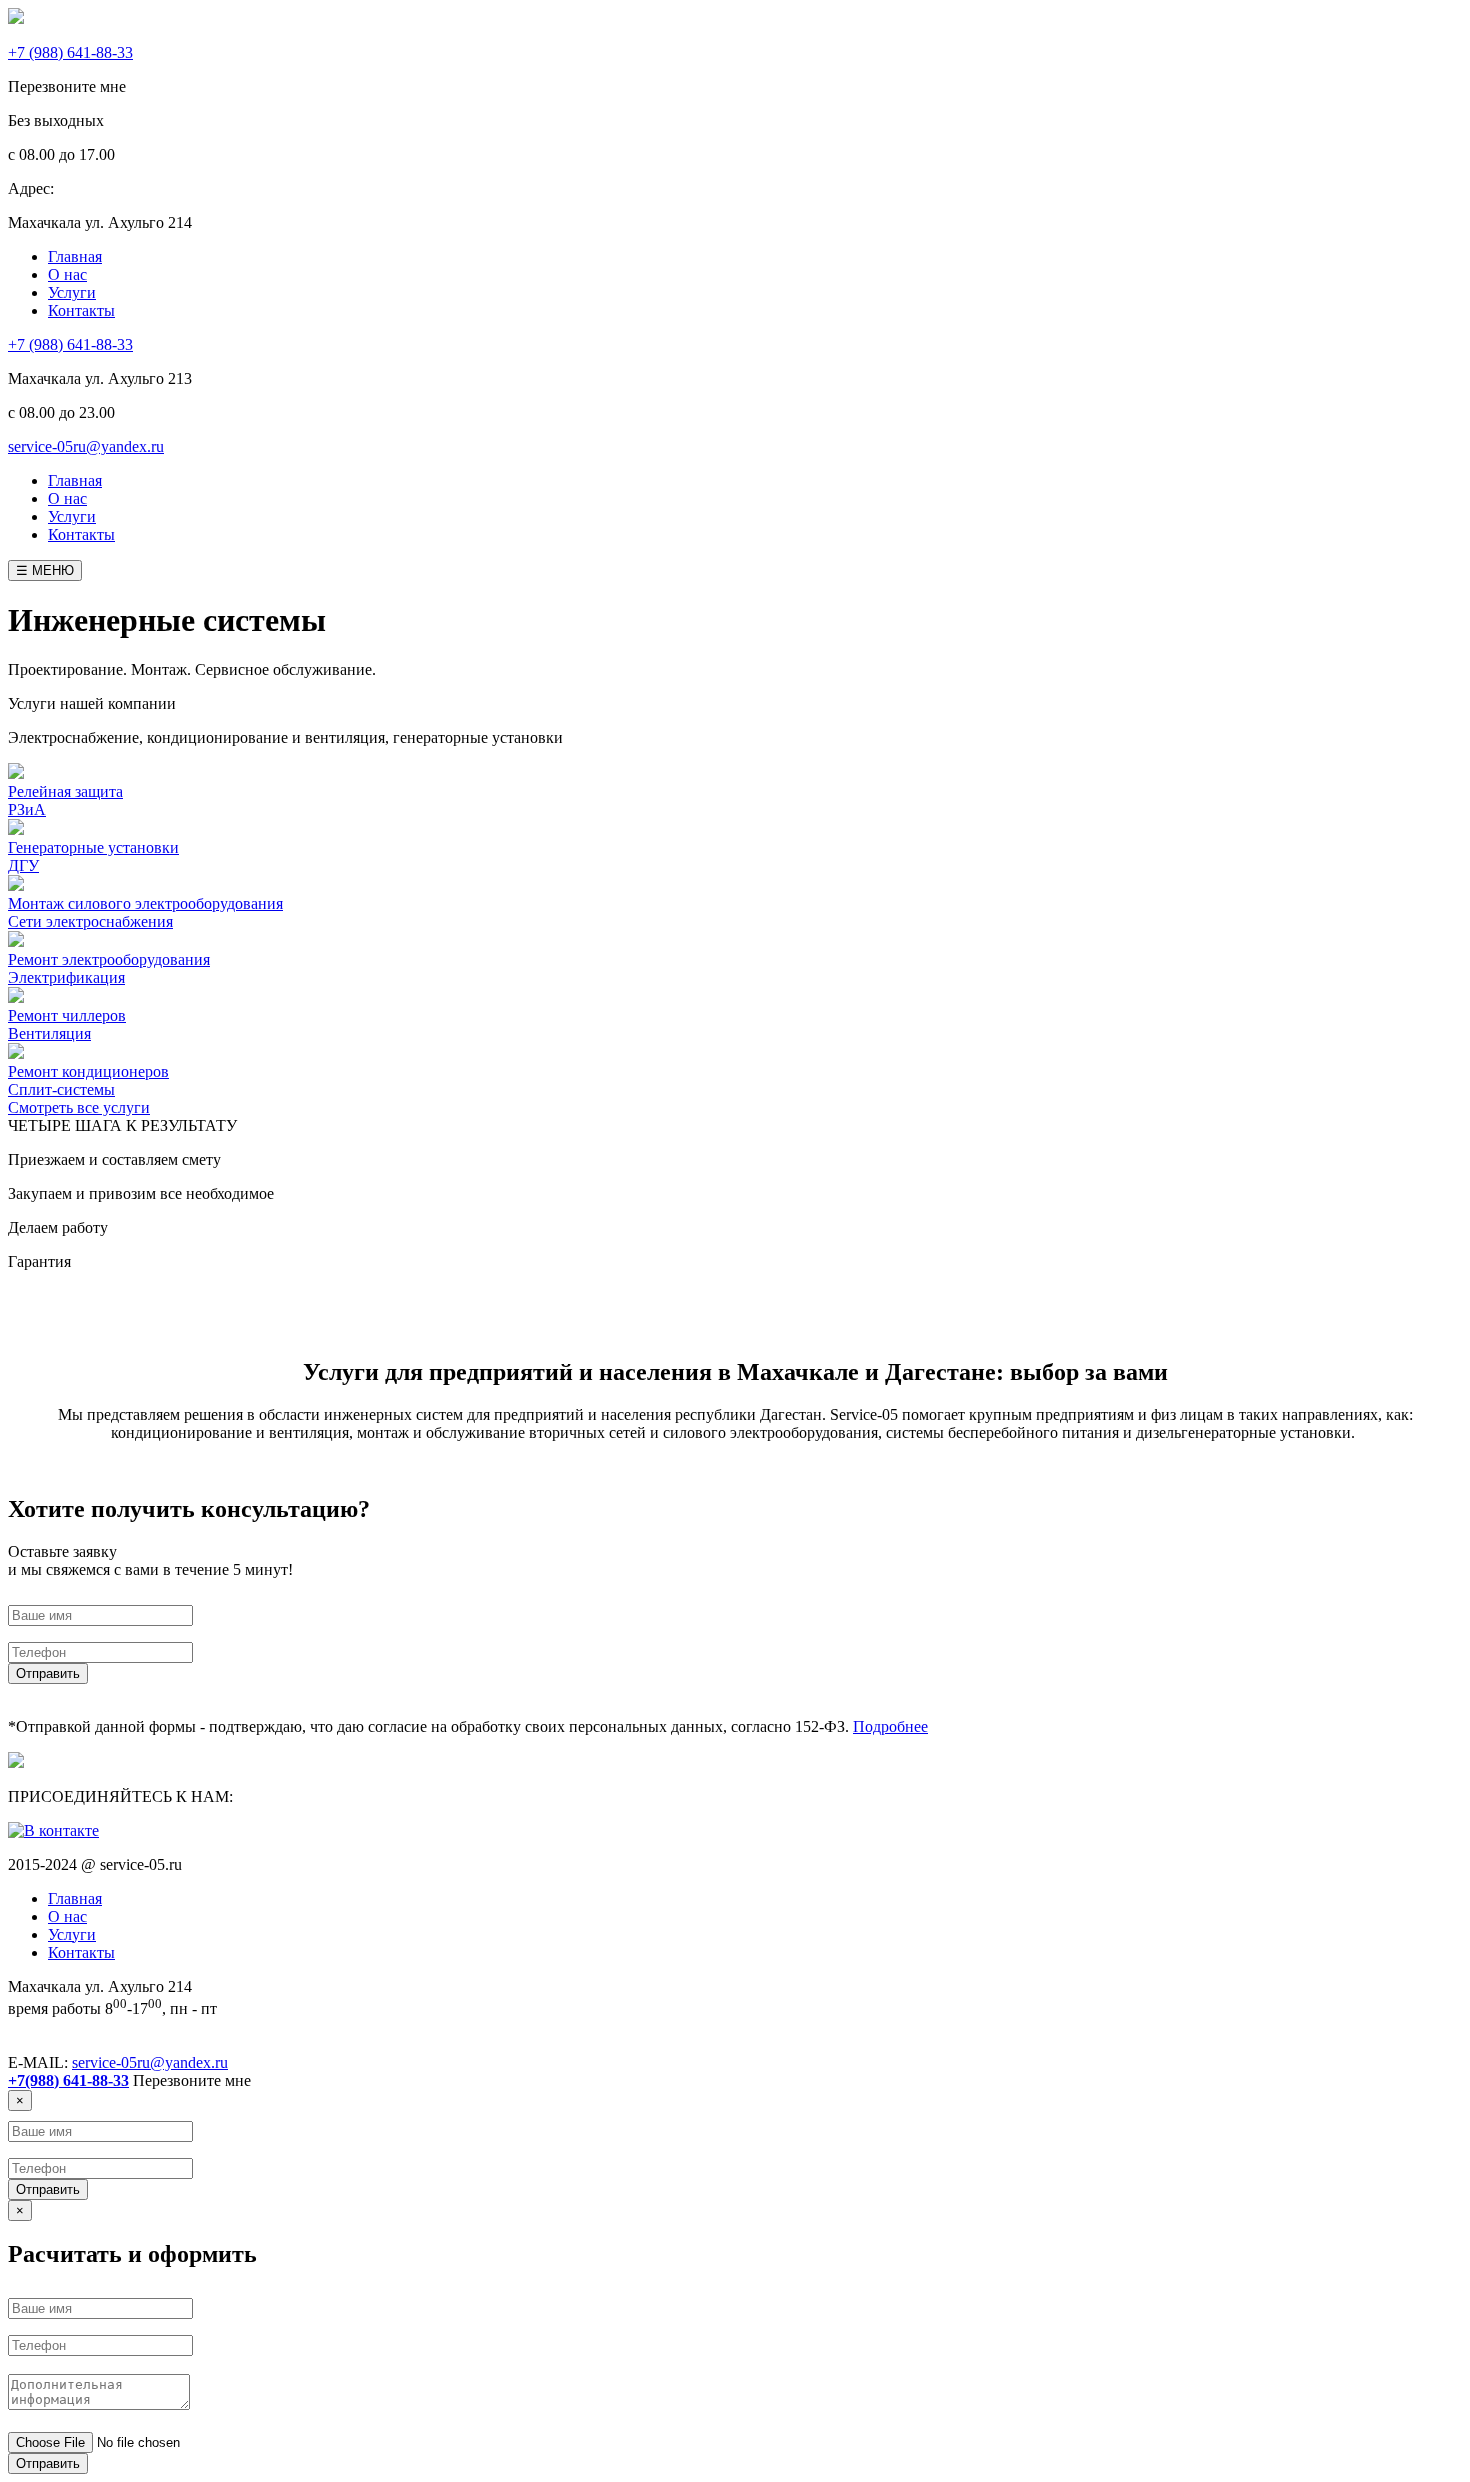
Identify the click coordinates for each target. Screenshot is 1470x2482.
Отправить (48, 1673)
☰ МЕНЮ (45, 570)
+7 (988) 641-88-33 (70, 344)
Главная (75, 480)
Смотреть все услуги (79, 1107)
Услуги (72, 516)
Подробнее (890, 1726)
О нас (67, 498)
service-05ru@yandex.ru (86, 446)
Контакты (81, 534)
